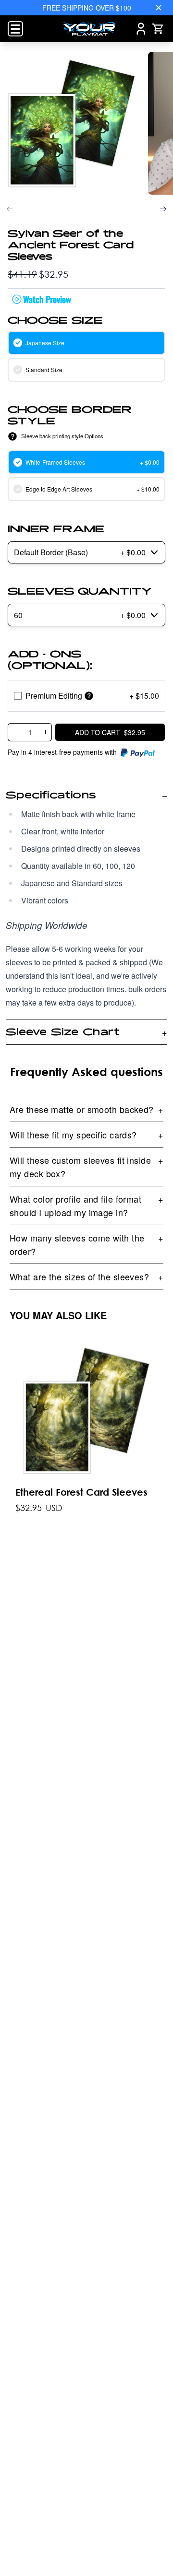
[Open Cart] (158, 29)
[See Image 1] (72, 123)
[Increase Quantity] (46, 732)
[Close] (159, 8)
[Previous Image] (10, 209)
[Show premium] (89, 696)
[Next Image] (163, 209)
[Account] (141, 29)
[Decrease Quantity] (14, 732)
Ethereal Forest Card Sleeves (81, 1492)
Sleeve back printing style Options (62, 436)
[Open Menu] (15, 29)
